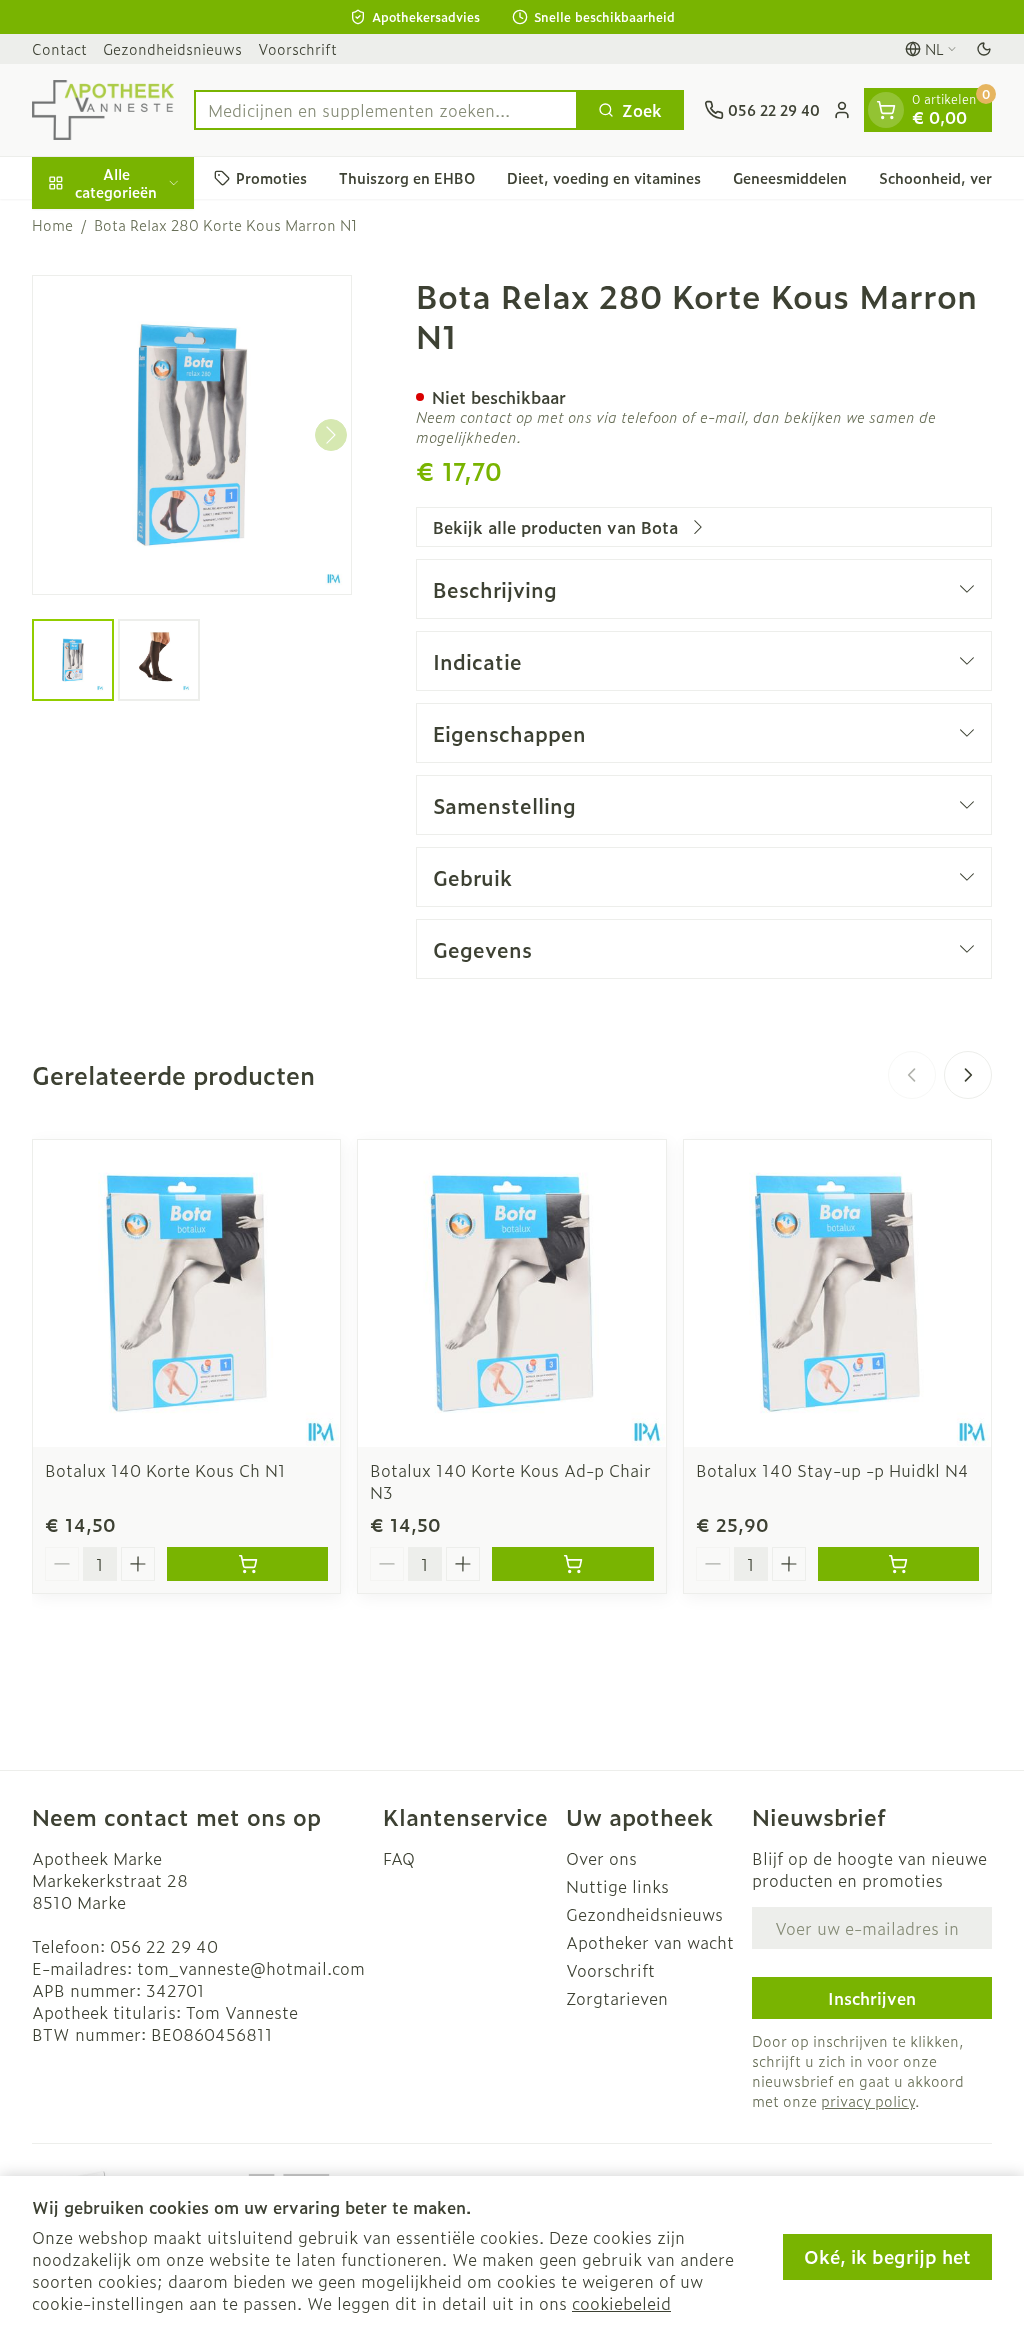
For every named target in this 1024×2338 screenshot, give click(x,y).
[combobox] (386, 110)
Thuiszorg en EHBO (407, 177)
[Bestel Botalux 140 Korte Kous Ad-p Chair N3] (572, 1564)
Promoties (271, 177)
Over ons (601, 1858)
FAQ (399, 1858)
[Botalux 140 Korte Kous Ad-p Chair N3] (511, 1293)
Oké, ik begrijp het (887, 2256)
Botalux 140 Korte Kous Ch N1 (165, 1470)
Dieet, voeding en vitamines (604, 177)
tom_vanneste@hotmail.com (251, 1968)
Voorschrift (297, 48)
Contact (59, 48)
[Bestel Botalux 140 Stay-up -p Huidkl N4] (898, 1564)
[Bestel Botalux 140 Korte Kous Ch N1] (247, 1564)
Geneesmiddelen (790, 177)
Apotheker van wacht (650, 1942)
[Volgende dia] (968, 1075)
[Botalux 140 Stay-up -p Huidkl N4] (837, 1293)
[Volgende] (331, 435)
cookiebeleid (621, 2303)
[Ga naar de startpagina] (103, 110)
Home (52, 225)
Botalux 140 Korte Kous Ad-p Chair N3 (510, 1481)
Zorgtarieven (617, 1998)
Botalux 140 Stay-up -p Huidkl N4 (832, 1470)
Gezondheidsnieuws (172, 48)
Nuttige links (617, 1886)
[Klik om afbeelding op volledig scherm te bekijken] (192, 435)
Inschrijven (872, 1998)
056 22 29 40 (164, 1946)
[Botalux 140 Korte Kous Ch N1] (186, 1293)
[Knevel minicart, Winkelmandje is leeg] (886, 110)
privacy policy (868, 2100)
